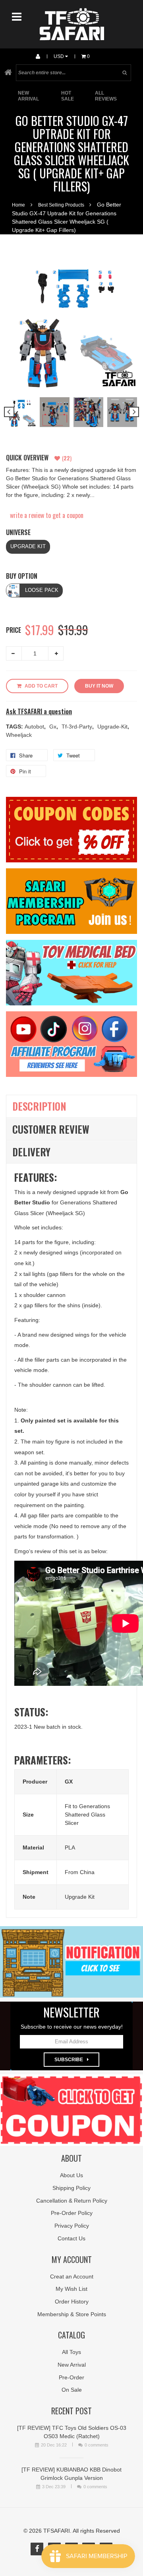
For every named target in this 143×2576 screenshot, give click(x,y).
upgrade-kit (113, 727)
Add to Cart (41, 686)
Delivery (31, 1152)
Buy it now (99, 686)
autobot (35, 727)
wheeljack (19, 735)
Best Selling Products (61, 205)
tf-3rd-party (78, 727)
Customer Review (51, 1129)
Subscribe (69, 2060)
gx (54, 727)
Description (39, 1106)
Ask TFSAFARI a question (39, 712)
